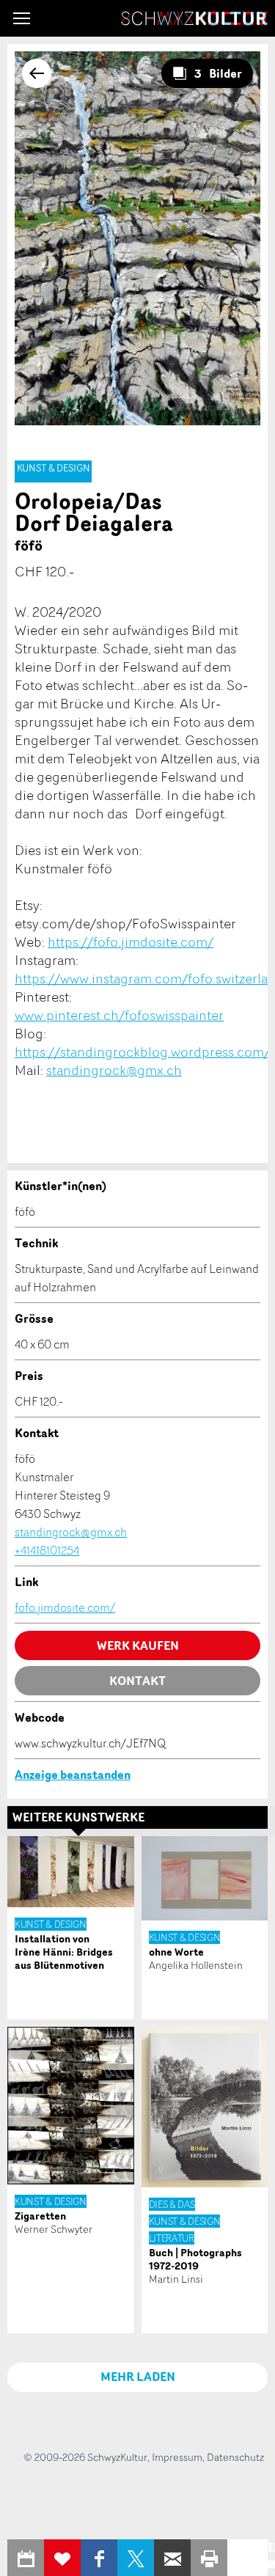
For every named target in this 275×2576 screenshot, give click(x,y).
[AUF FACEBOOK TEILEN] (99, 2558)
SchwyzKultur (194, 18)
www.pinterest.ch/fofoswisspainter (119, 1015)
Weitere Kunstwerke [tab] (78, 1817)
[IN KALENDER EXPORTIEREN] (26, 2558)
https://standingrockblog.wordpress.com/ (142, 1052)
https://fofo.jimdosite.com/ (131, 942)
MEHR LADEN (138, 2377)
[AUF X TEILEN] (136, 2558)
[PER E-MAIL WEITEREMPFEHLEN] (172, 2558)
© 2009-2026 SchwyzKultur (85, 2457)
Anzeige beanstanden (73, 1775)
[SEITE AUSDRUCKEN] (209, 2558)
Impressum (177, 2457)
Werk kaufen (138, 1645)
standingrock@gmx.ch (114, 1070)
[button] (22, 18)
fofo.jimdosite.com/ (65, 1607)
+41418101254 (47, 1550)
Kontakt (137, 1681)
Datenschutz (235, 2457)
